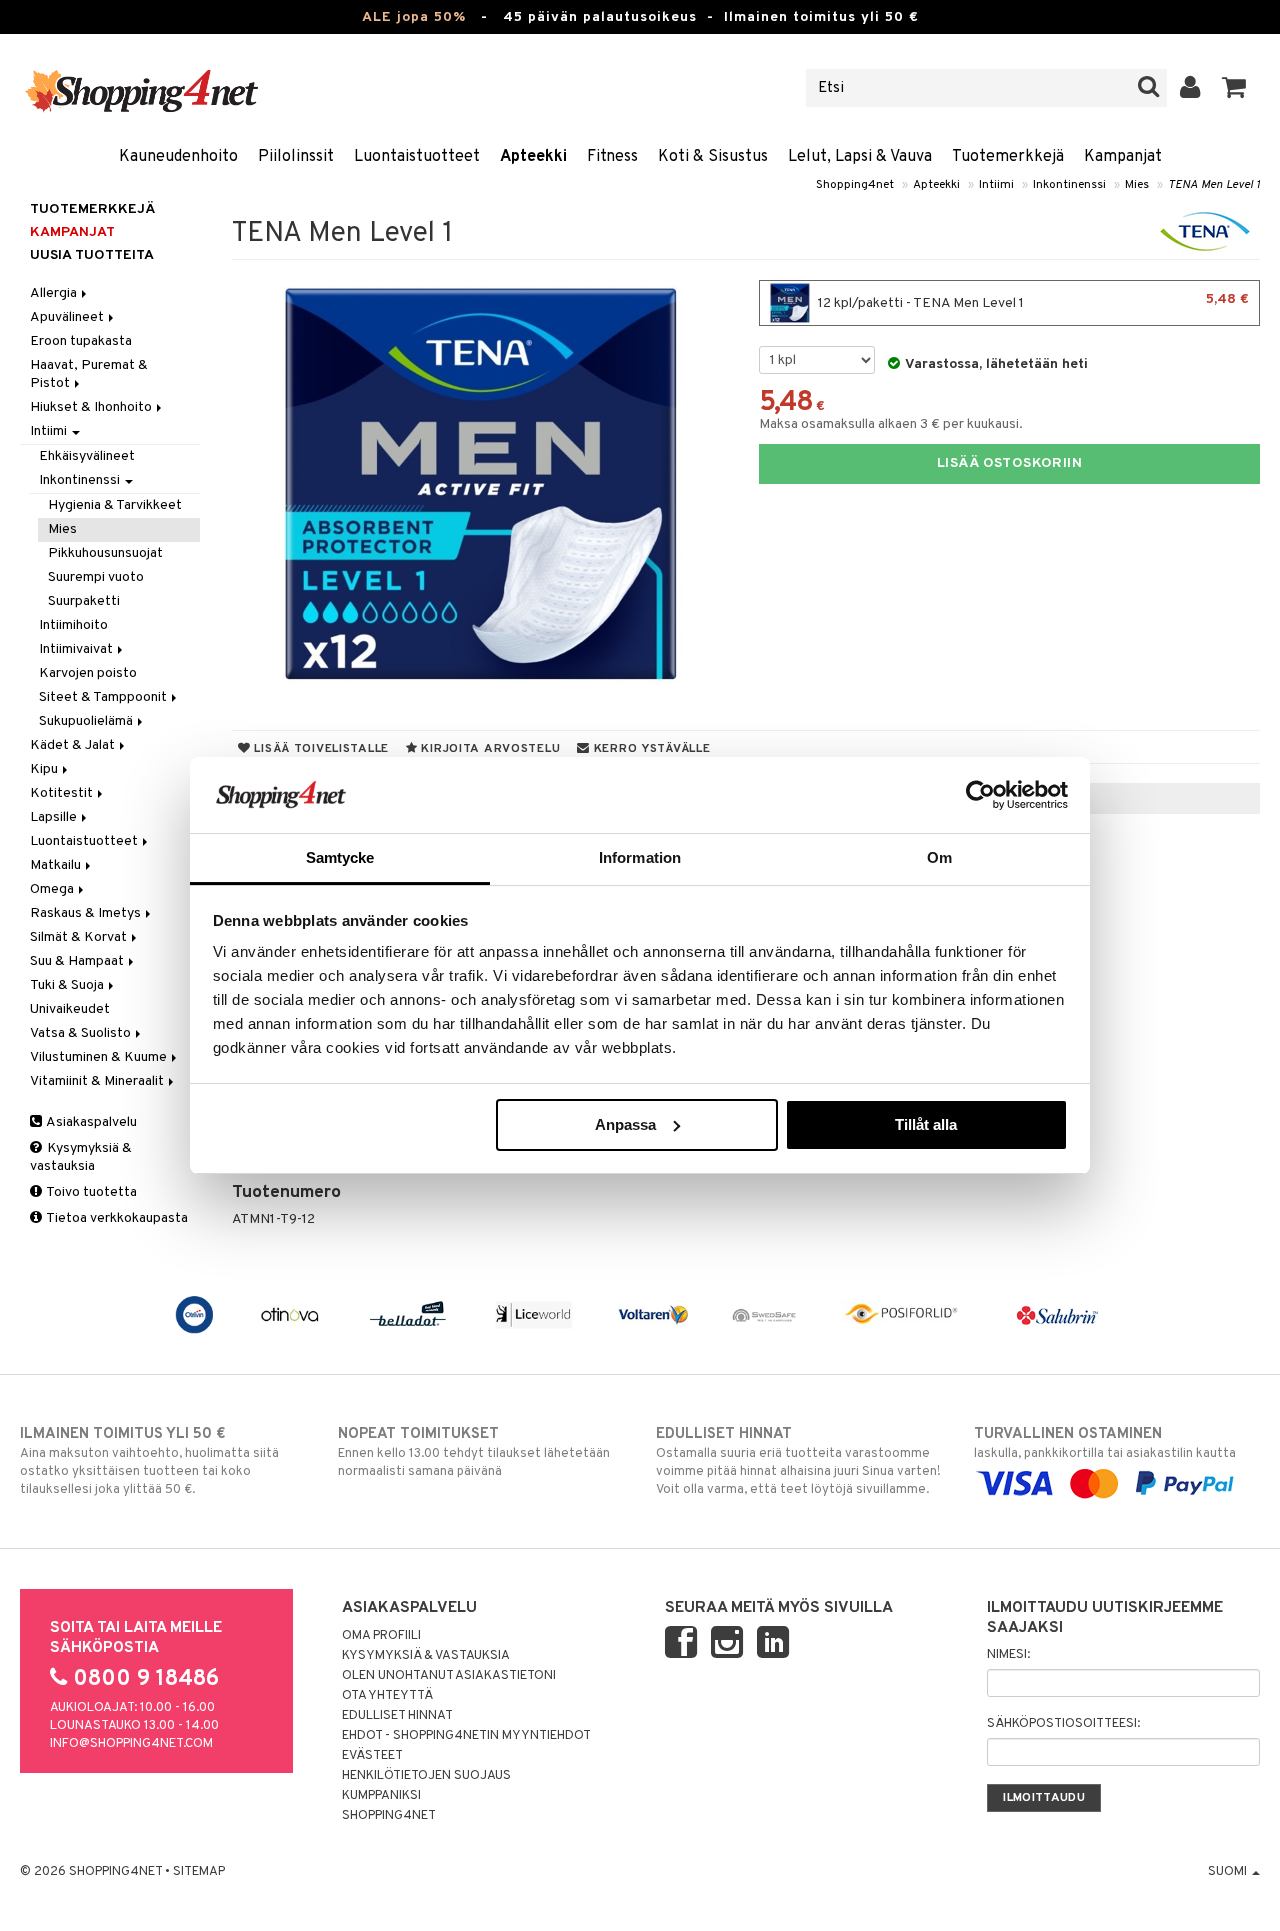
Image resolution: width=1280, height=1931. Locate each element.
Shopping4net (855, 185)
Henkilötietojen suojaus (426, 1776)
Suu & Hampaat (78, 961)
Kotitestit (63, 793)
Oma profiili (381, 1636)
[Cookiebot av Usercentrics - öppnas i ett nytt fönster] (980, 795)
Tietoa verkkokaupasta (116, 1218)
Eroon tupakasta (81, 341)
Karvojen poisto (88, 673)
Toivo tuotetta (90, 1192)
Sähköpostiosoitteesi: (1063, 1724)
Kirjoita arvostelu (489, 749)
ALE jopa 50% (414, 17)
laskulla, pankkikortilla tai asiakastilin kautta (1105, 1443)
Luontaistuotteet (417, 157)
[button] (1234, 88)
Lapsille (55, 817)
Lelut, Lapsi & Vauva (860, 157)
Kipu (45, 769)
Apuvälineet (68, 317)
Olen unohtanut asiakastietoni (449, 1676)
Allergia (55, 293)
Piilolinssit (296, 157)
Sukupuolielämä (87, 721)
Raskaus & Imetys (87, 913)
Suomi (1229, 1872)
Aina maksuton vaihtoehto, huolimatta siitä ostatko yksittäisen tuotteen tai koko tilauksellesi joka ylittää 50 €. (149, 1461)
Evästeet (372, 1756)
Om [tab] (939, 857)
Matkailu (57, 865)
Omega (53, 889)
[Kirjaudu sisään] (1190, 88)
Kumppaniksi (381, 1796)
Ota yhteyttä (387, 1696)
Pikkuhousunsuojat (105, 553)
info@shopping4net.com (131, 1744)
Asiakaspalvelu (90, 1122)
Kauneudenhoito (178, 157)
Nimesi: (1008, 1655)
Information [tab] (640, 857)
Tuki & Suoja (68, 985)
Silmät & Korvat (80, 937)
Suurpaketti (84, 601)
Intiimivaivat (77, 649)
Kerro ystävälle (650, 749)
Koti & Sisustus (713, 157)
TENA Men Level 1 (1214, 185)
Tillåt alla (926, 1124)
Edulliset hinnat (397, 1716)
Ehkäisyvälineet (87, 456)
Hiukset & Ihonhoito (92, 407)
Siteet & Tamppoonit (104, 697)
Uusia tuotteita (92, 255)
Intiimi (996, 185)
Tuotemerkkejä (1008, 157)
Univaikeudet (70, 1009)
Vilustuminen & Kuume (100, 1057)
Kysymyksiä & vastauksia (81, 1157)
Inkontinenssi (1069, 185)
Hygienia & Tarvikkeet (115, 505)
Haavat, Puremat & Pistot (89, 374)
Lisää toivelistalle (320, 749)
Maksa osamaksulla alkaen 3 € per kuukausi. (891, 424)
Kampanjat (1123, 157)
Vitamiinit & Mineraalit (98, 1081)
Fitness (612, 157)
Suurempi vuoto (96, 577)
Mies (1137, 185)
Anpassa (625, 1124)
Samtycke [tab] (340, 857)
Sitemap (199, 1872)
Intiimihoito (73, 625)
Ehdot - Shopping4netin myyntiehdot (466, 1736)
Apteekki (533, 157)
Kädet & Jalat (74, 745)
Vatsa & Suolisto (82, 1033)
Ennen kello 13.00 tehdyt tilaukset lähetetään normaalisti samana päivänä (474, 1452)
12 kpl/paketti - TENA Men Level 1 (1032, 301)
